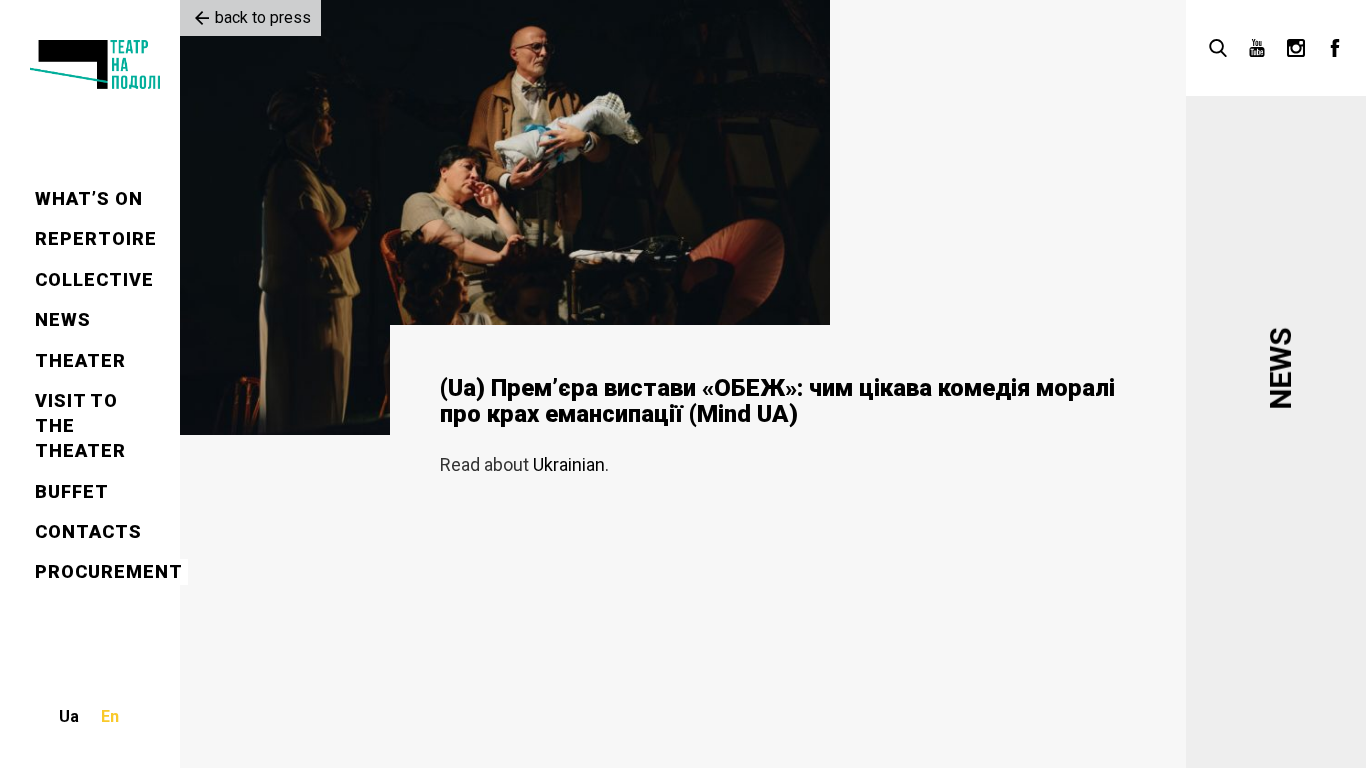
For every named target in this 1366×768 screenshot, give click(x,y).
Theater (80, 360)
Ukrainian (569, 464)
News (63, 319)
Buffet (72, 491)
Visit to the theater (80, 425)
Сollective (94, 279)
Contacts (88, 531)
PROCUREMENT (109, 571)
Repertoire (96, 238)
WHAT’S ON (89, 198)
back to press (263, 17)
